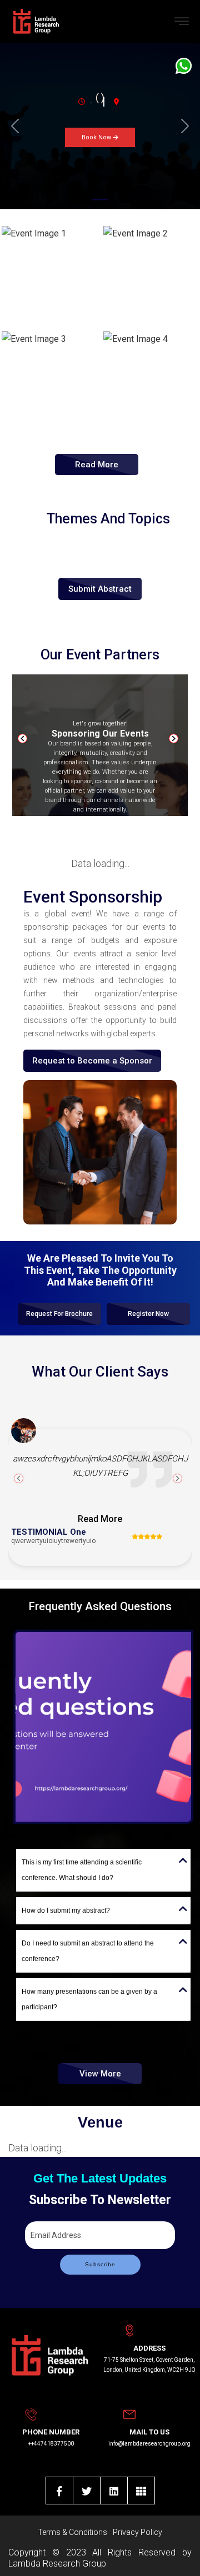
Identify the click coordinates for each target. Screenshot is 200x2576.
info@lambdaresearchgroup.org (149, 2444)
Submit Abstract (100, 589)
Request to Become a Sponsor (92, 1061)
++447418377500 (51, 2444)
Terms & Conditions (72, 2532)
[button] (15, 126)
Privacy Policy (137, 2532)
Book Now (97, 137)
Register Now (148, 1314)
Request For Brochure (59, 1314)
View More (100, 2074)
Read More (97, 465)
